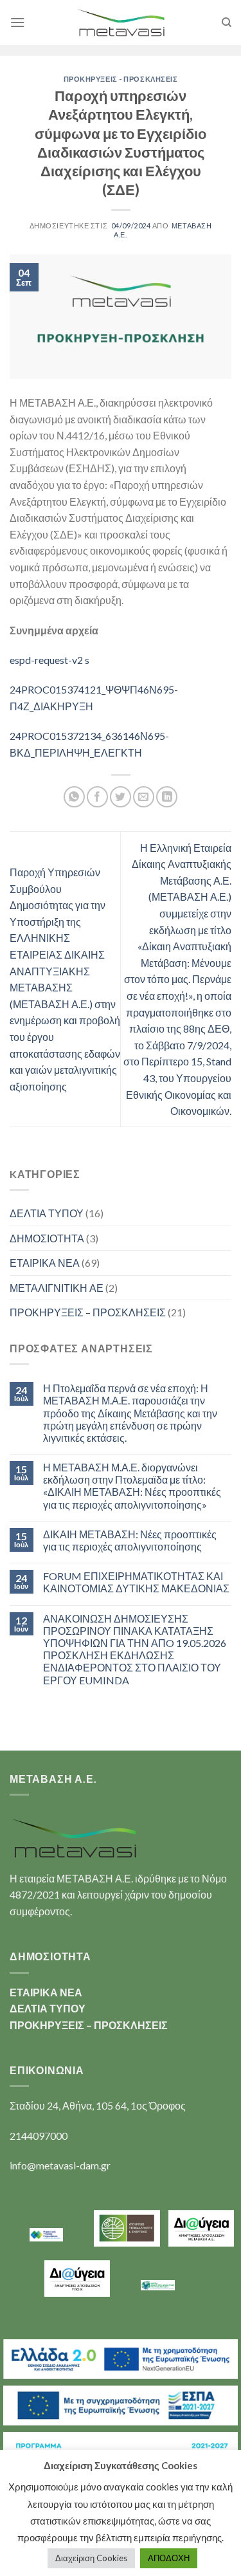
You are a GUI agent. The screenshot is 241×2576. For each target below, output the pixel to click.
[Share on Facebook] (97, 797)
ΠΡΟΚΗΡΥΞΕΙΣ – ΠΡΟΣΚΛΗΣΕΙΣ (88, 1312)
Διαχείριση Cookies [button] (91, 2558)
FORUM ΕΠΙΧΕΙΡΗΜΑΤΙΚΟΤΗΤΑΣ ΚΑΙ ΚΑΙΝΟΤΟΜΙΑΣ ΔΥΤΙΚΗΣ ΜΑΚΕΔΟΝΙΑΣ (136, 1582)
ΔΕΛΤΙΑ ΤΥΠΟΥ (47, 1213)
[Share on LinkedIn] (167, 797)
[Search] (227, 23)
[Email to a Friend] (144, 797)
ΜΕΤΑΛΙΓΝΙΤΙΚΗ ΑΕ (57, 1288)
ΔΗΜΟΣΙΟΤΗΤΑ (47, 1238)
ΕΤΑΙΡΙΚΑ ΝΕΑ (45, 1263)
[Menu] (17, 22)
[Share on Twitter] (121, 797)
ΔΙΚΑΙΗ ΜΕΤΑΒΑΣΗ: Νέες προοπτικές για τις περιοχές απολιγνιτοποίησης (130, 1540)
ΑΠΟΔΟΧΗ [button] (169, 2558)
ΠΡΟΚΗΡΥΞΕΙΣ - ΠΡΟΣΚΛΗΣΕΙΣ (121, 79)
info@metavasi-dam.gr (60, 2165)
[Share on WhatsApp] (74, 797)
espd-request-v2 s (49, 660)
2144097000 (39, 2136)
